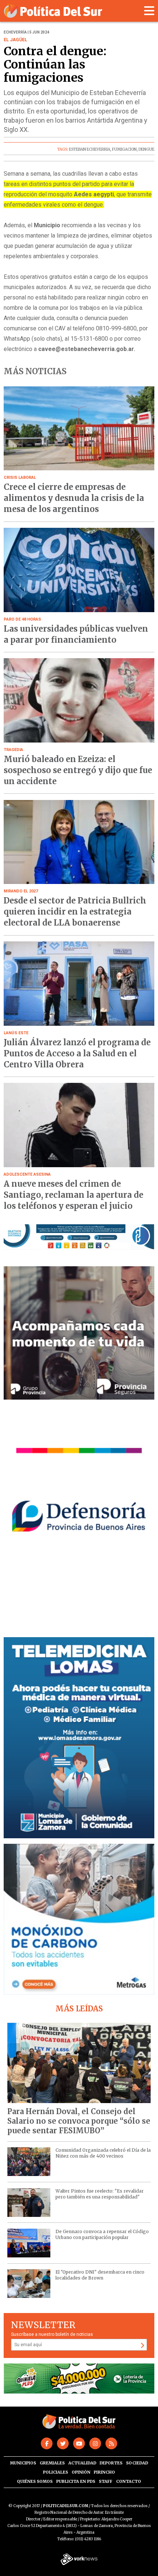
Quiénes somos (35, 2481)
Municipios (23, 2463)
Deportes (111, 2463)
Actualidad (82, 2463)
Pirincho (104, 2472)
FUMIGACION (124, 149)
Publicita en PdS (76, 2481)
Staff (106, 2481)
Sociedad (137, 2463)
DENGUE (146, 149)
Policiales (55, 2472)
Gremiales (52, 2463)
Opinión (81, 2472)
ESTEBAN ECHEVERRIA (90, 149)
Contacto (129, 2481)
